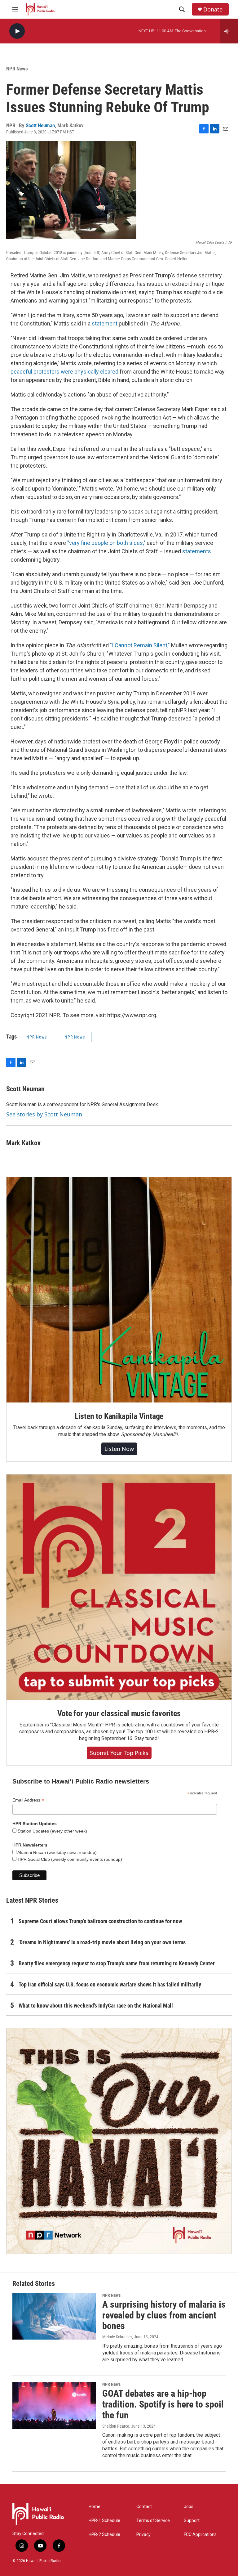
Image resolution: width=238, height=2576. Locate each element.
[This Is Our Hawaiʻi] (119, 2141)
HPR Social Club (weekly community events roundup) (69, 1859)
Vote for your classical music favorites (119, 1713)
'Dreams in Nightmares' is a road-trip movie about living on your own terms (102, 1942)
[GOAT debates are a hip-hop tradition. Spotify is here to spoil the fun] (54, 2405)
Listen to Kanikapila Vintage (119, 1416)
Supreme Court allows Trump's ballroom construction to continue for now (100, 1921)
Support (192, 2521)
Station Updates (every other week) (52, 1831)
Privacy (143, 2535)
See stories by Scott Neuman (44, 1114)
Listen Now (119, 1449)
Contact (144, 2507)
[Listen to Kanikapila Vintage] (119, 1290)
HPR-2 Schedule (104, 2535)
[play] (17, 31)
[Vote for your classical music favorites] (119, 1587)
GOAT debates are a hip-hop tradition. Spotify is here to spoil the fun (163, 2404)
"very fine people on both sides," (106, 543)
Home (95, 2507)
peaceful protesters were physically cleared (64, 372)
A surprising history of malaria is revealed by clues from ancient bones (164, 2315)
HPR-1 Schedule (104, 2521)
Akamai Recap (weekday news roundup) (57, 1852)
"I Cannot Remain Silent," (140, 645)
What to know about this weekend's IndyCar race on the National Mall (96, 2006)
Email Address (28, 1800)
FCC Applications (200, 2535)
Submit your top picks (119, 1753)
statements (197, 551)
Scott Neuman (40, 125)
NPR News (17, 69)
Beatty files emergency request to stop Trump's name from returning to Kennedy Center (117, 1963)
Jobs (189, 2507)
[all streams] (229, 31)
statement (105, 323)
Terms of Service (153, 2521)
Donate (213, 9)
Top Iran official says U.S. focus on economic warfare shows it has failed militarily (110, 1984)
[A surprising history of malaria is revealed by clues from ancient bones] (54, 2316)
